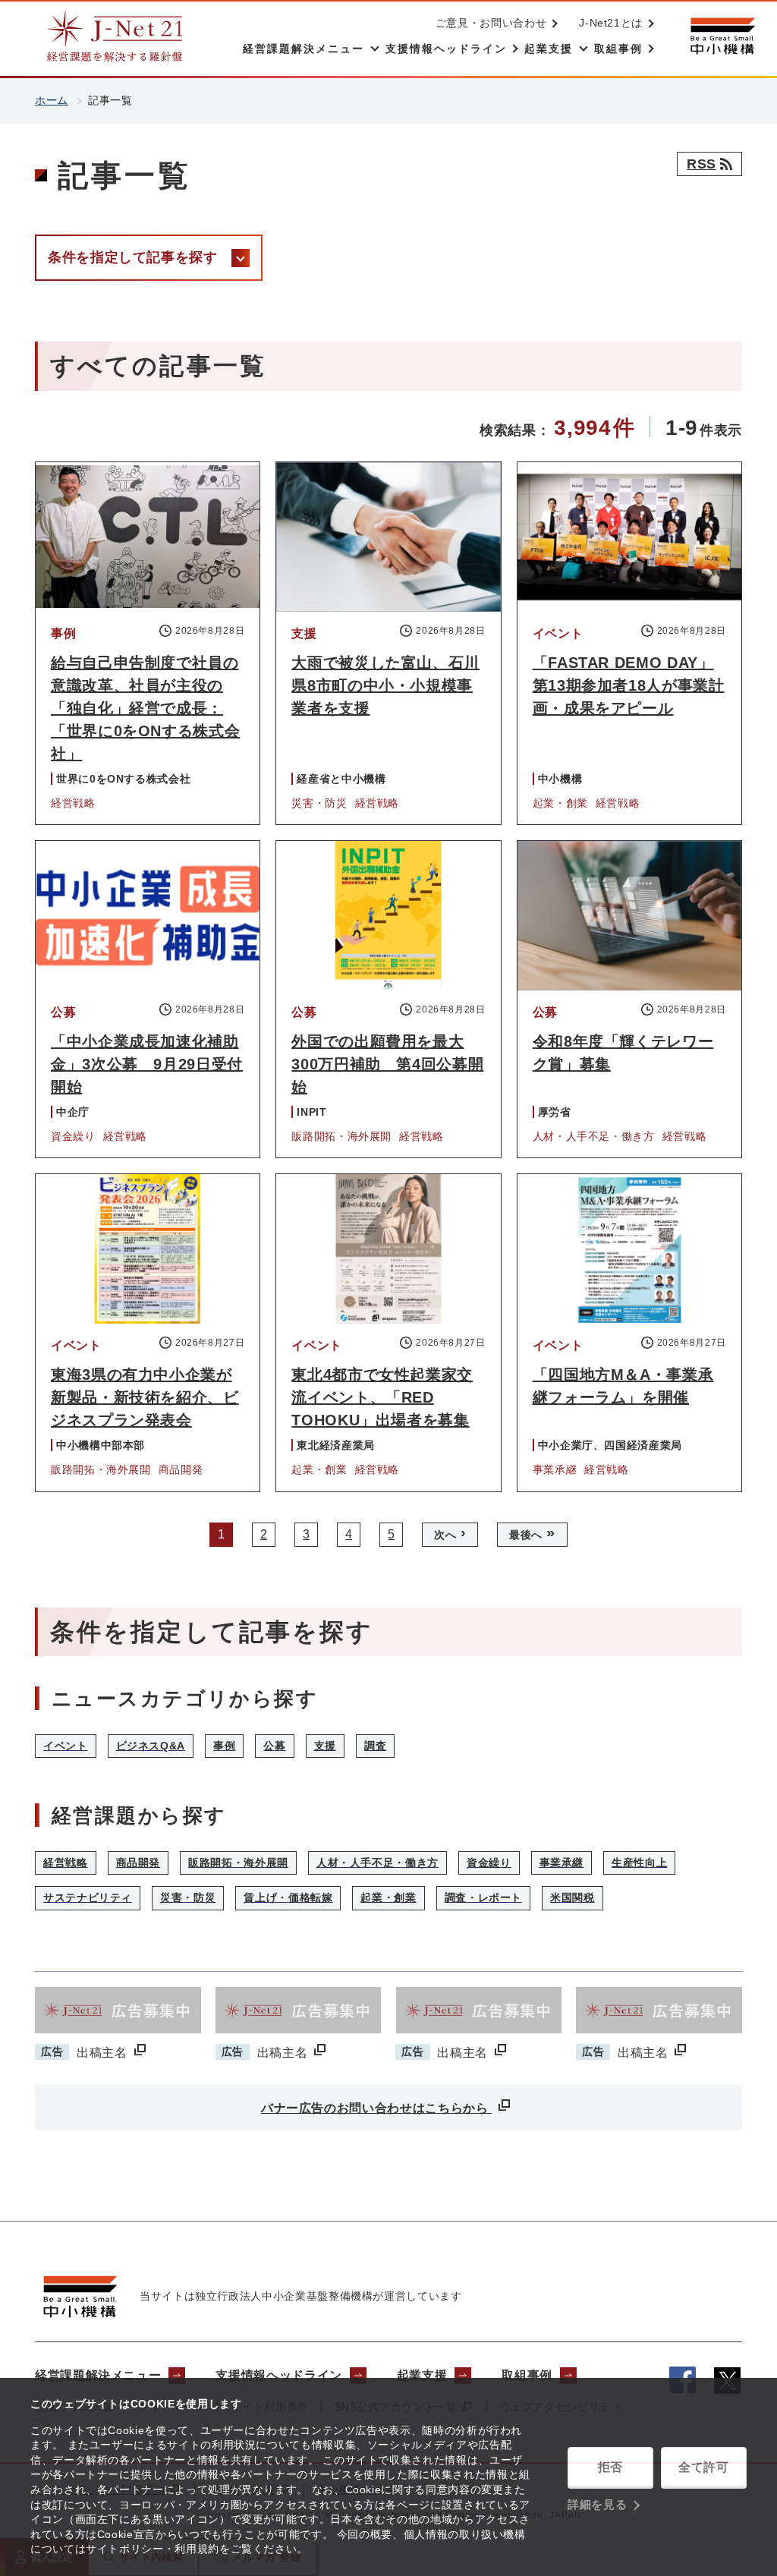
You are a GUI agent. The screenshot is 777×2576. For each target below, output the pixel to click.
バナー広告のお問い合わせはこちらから (376, 2108)
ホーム (52, 100)
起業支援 (422, 2375)
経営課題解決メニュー (98, 2375)
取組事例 (527, 2375)
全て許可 (704, 2467)
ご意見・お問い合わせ (491, 23)
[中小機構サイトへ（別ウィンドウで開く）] (722, 36)
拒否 (610, 2467)
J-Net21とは (611, 23)
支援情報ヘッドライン (278, 2375)
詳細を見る (597, 2504)
